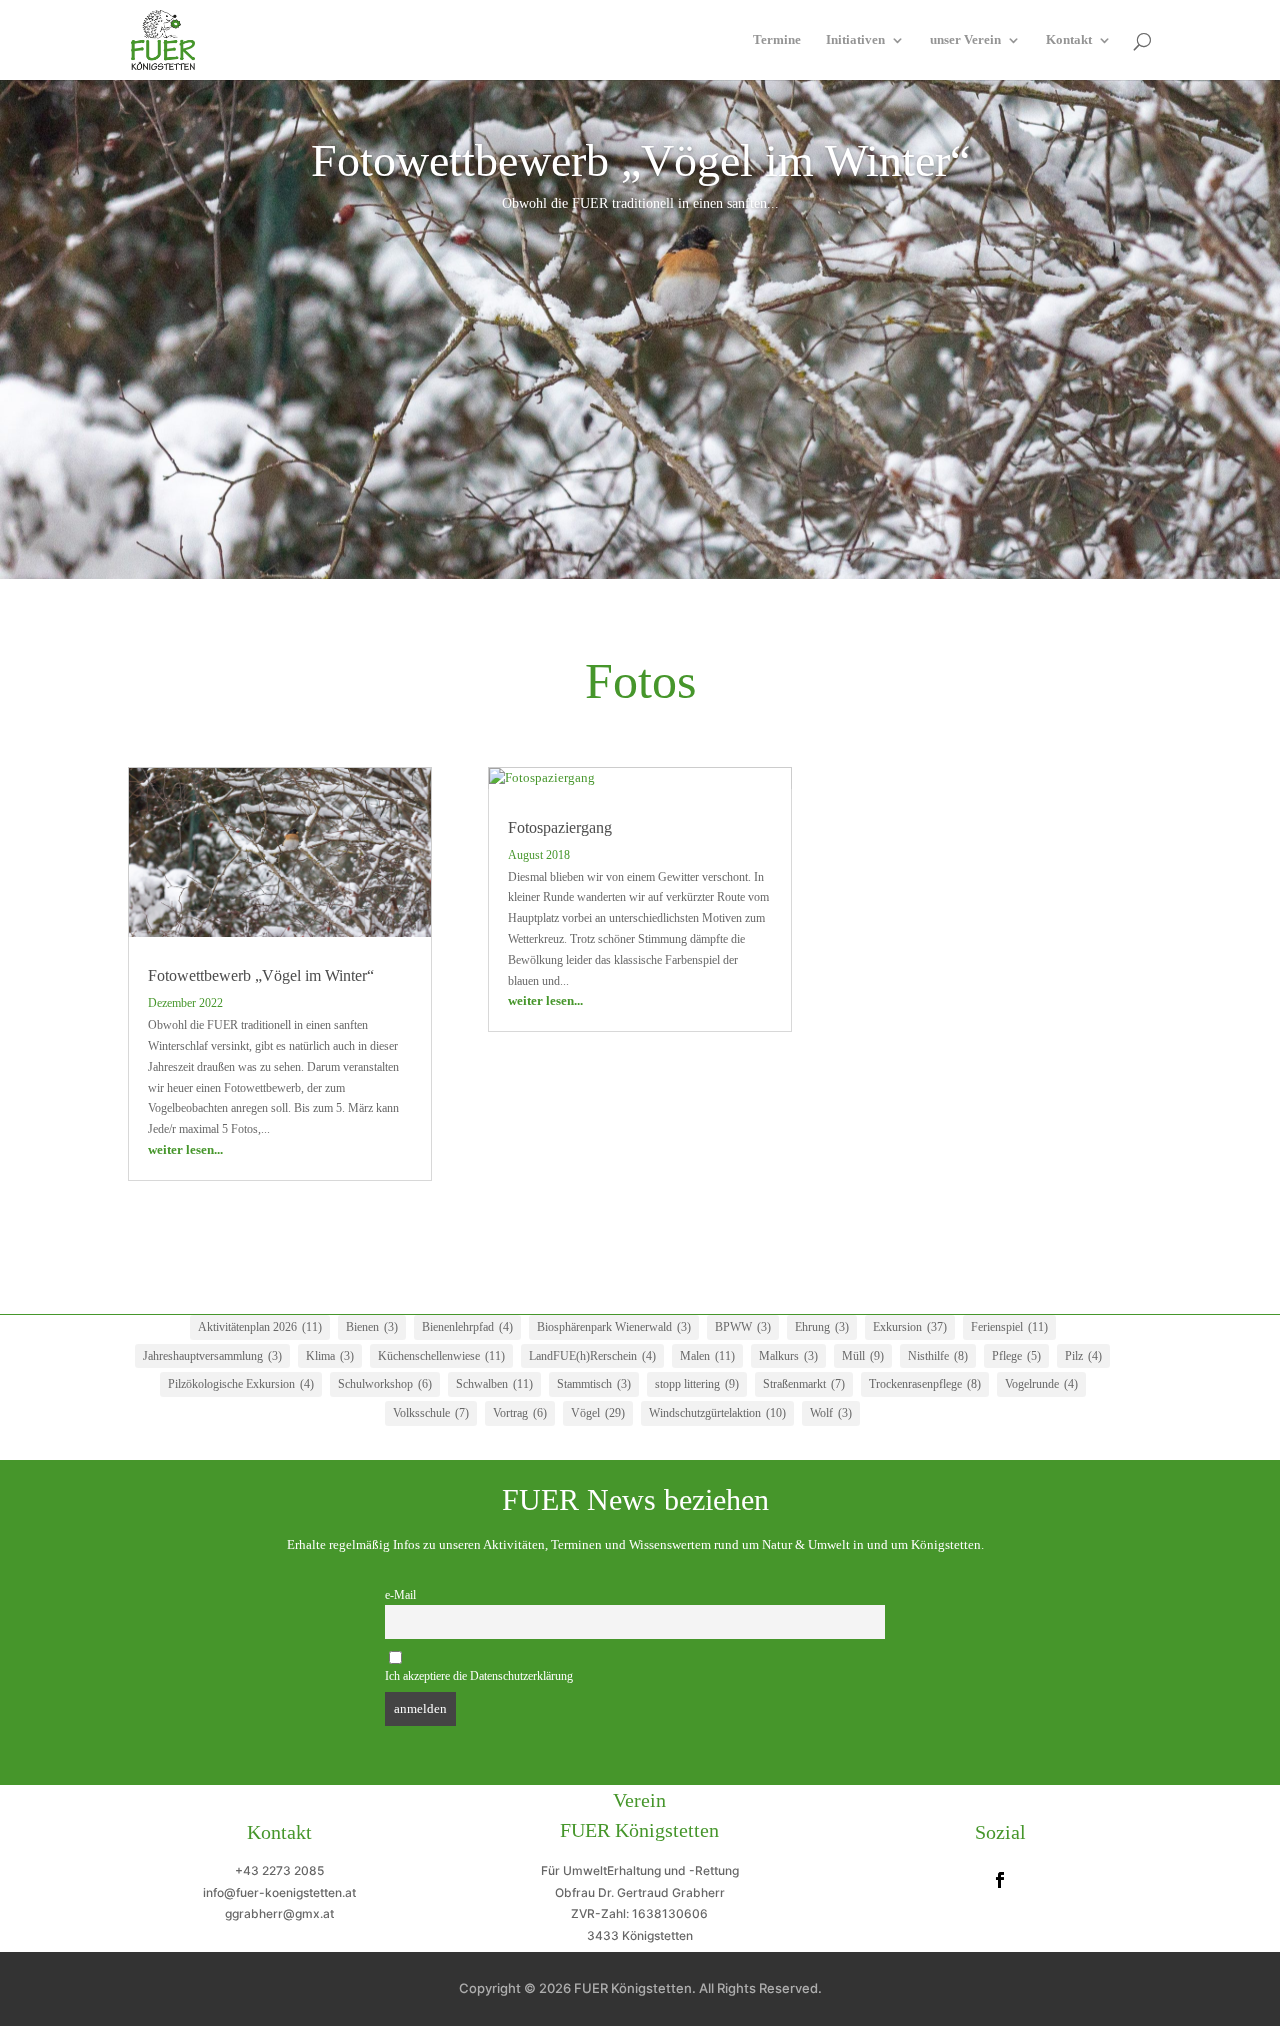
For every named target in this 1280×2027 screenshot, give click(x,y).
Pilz (1083, 1356)
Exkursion (910, 1327)
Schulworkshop (385, 1384)
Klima (330, 1356)
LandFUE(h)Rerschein (592, 1356)
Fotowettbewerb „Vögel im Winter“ (640, 160)
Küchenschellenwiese (441, 1356)
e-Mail (400, 1595)
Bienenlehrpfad (467, 1327)
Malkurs (788, 1356)
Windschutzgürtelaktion (717, 1413)
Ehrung (822, 1327)
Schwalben (494, 1384)
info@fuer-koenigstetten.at (279, 1892)
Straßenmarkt (804, 1384)
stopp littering (697, 1384)
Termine (777, 40)
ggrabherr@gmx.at (279, 1913)
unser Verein (965, 40)
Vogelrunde (1041, 1384)
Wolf (831, 1413)
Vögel (598, 1413)
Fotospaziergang (560, 827)
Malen (707, 1356)
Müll (863, 1356)
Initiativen (855, 40)
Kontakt (1069, 40)
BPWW (743, 1327)
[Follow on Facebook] (1000, 1880)
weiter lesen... (185, 1149)
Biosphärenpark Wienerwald (614, 1327)
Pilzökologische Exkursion (241, 1384)
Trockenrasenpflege (925, 1384)
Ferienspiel (1009, 1327)
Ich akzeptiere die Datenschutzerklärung (479, 1676)
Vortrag (520, 1413)
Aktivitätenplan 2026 (260, 1327)
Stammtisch (594, 1384)
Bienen (372, 1327)
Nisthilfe (938, 1356)
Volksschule (431, 1413)
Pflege (1016, 1356)
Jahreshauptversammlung (212, 1356)
